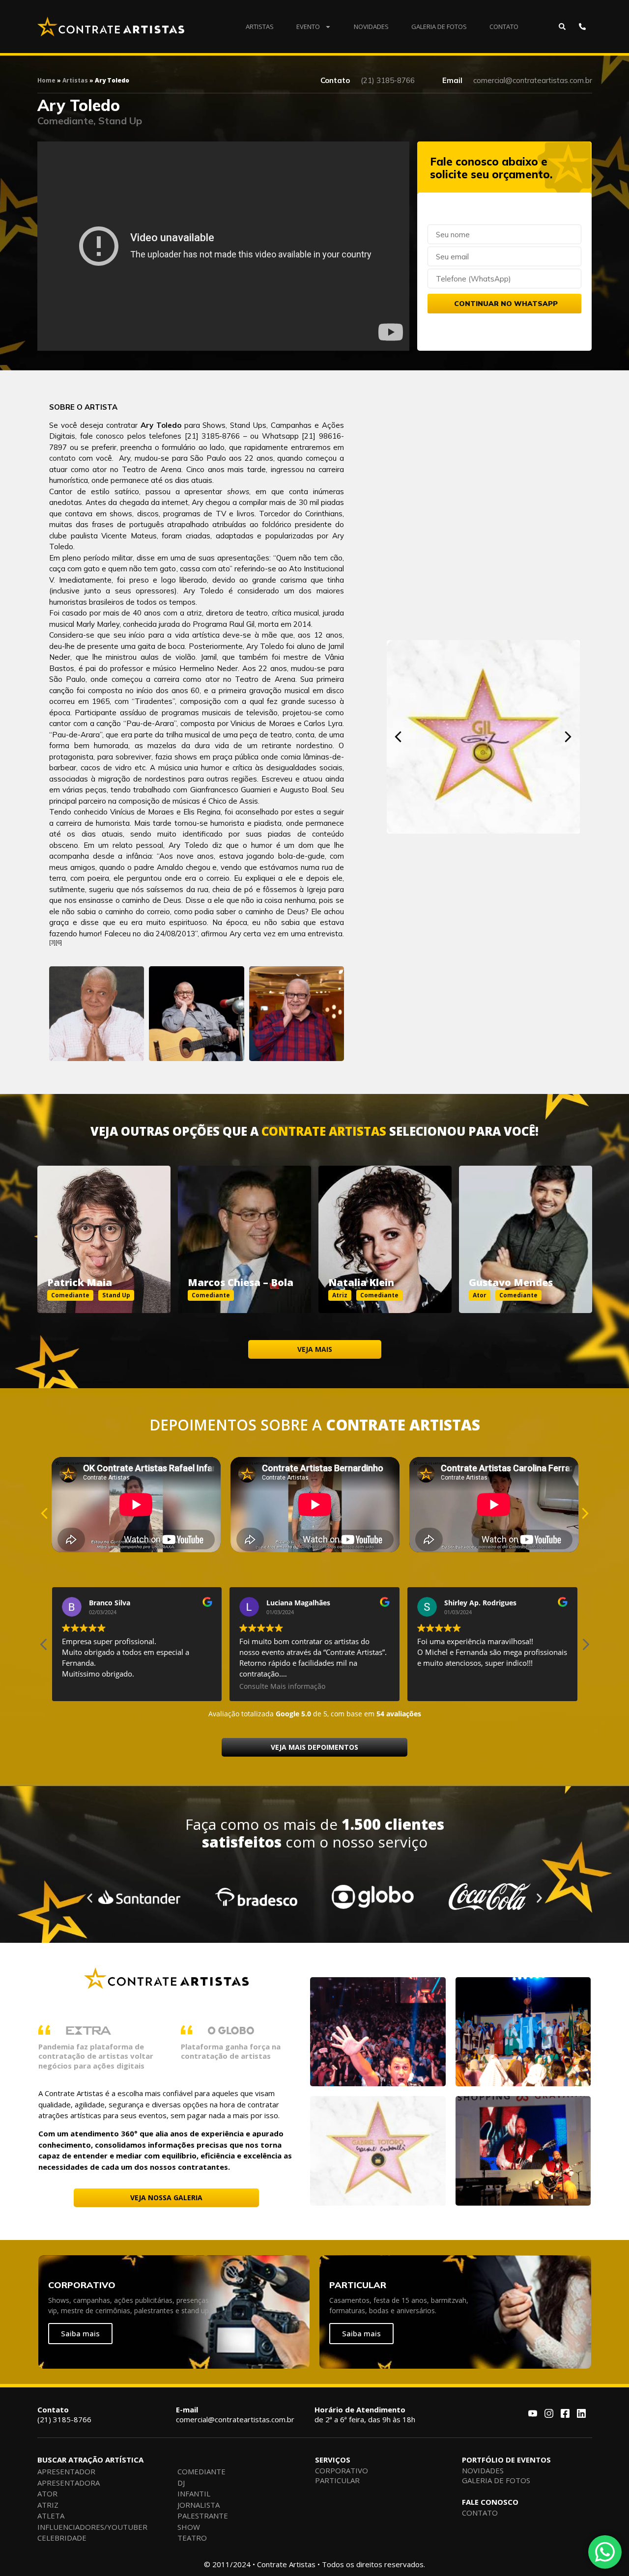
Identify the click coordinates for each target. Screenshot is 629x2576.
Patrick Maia (80, 1282)
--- (104, 1228)
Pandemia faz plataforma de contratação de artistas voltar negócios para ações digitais (96, 2056)
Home (46, 80)
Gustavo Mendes (511, 1282)
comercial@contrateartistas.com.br (235, 2414)
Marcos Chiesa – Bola (241, 1282)
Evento (308, 27)
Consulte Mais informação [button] (105, 1686)
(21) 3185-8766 (64, 2414)
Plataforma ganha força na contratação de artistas (231, 2051)
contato (62, 458)
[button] (398, 737)
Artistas (260, 27)
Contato (504, 27)
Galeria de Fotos (439, 27)
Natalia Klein (361, 1282)
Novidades (371, 27)
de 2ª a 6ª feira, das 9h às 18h (365, 2414)
